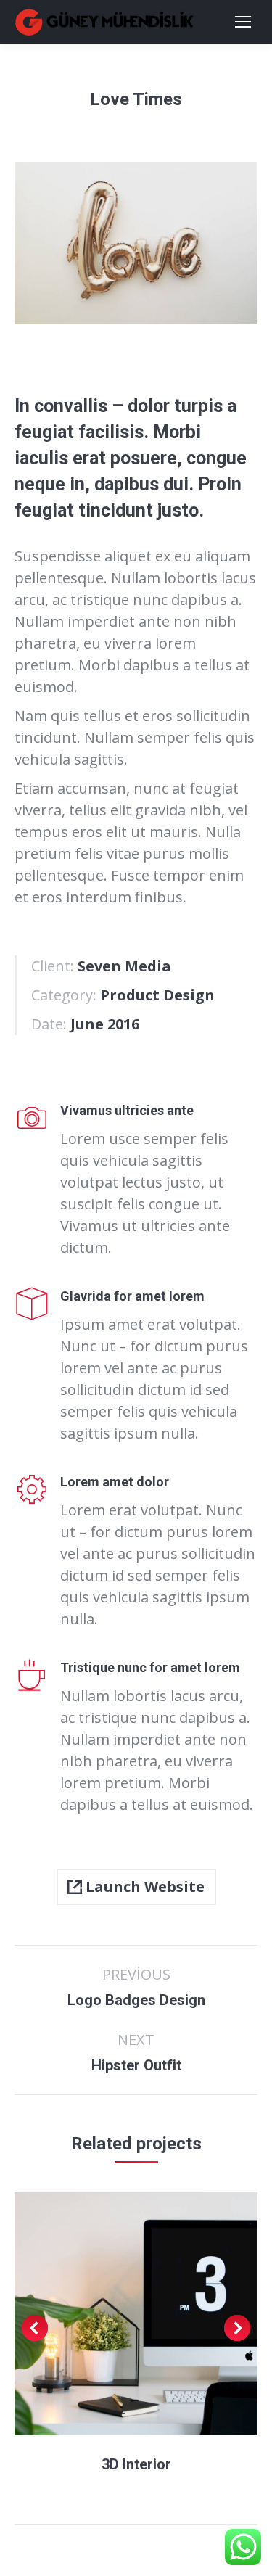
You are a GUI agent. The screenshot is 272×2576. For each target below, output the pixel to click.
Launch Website (143, 1886)
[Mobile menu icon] (243, 22)
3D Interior (136, 2464)
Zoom (117, 2314)
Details (156, 2314)
